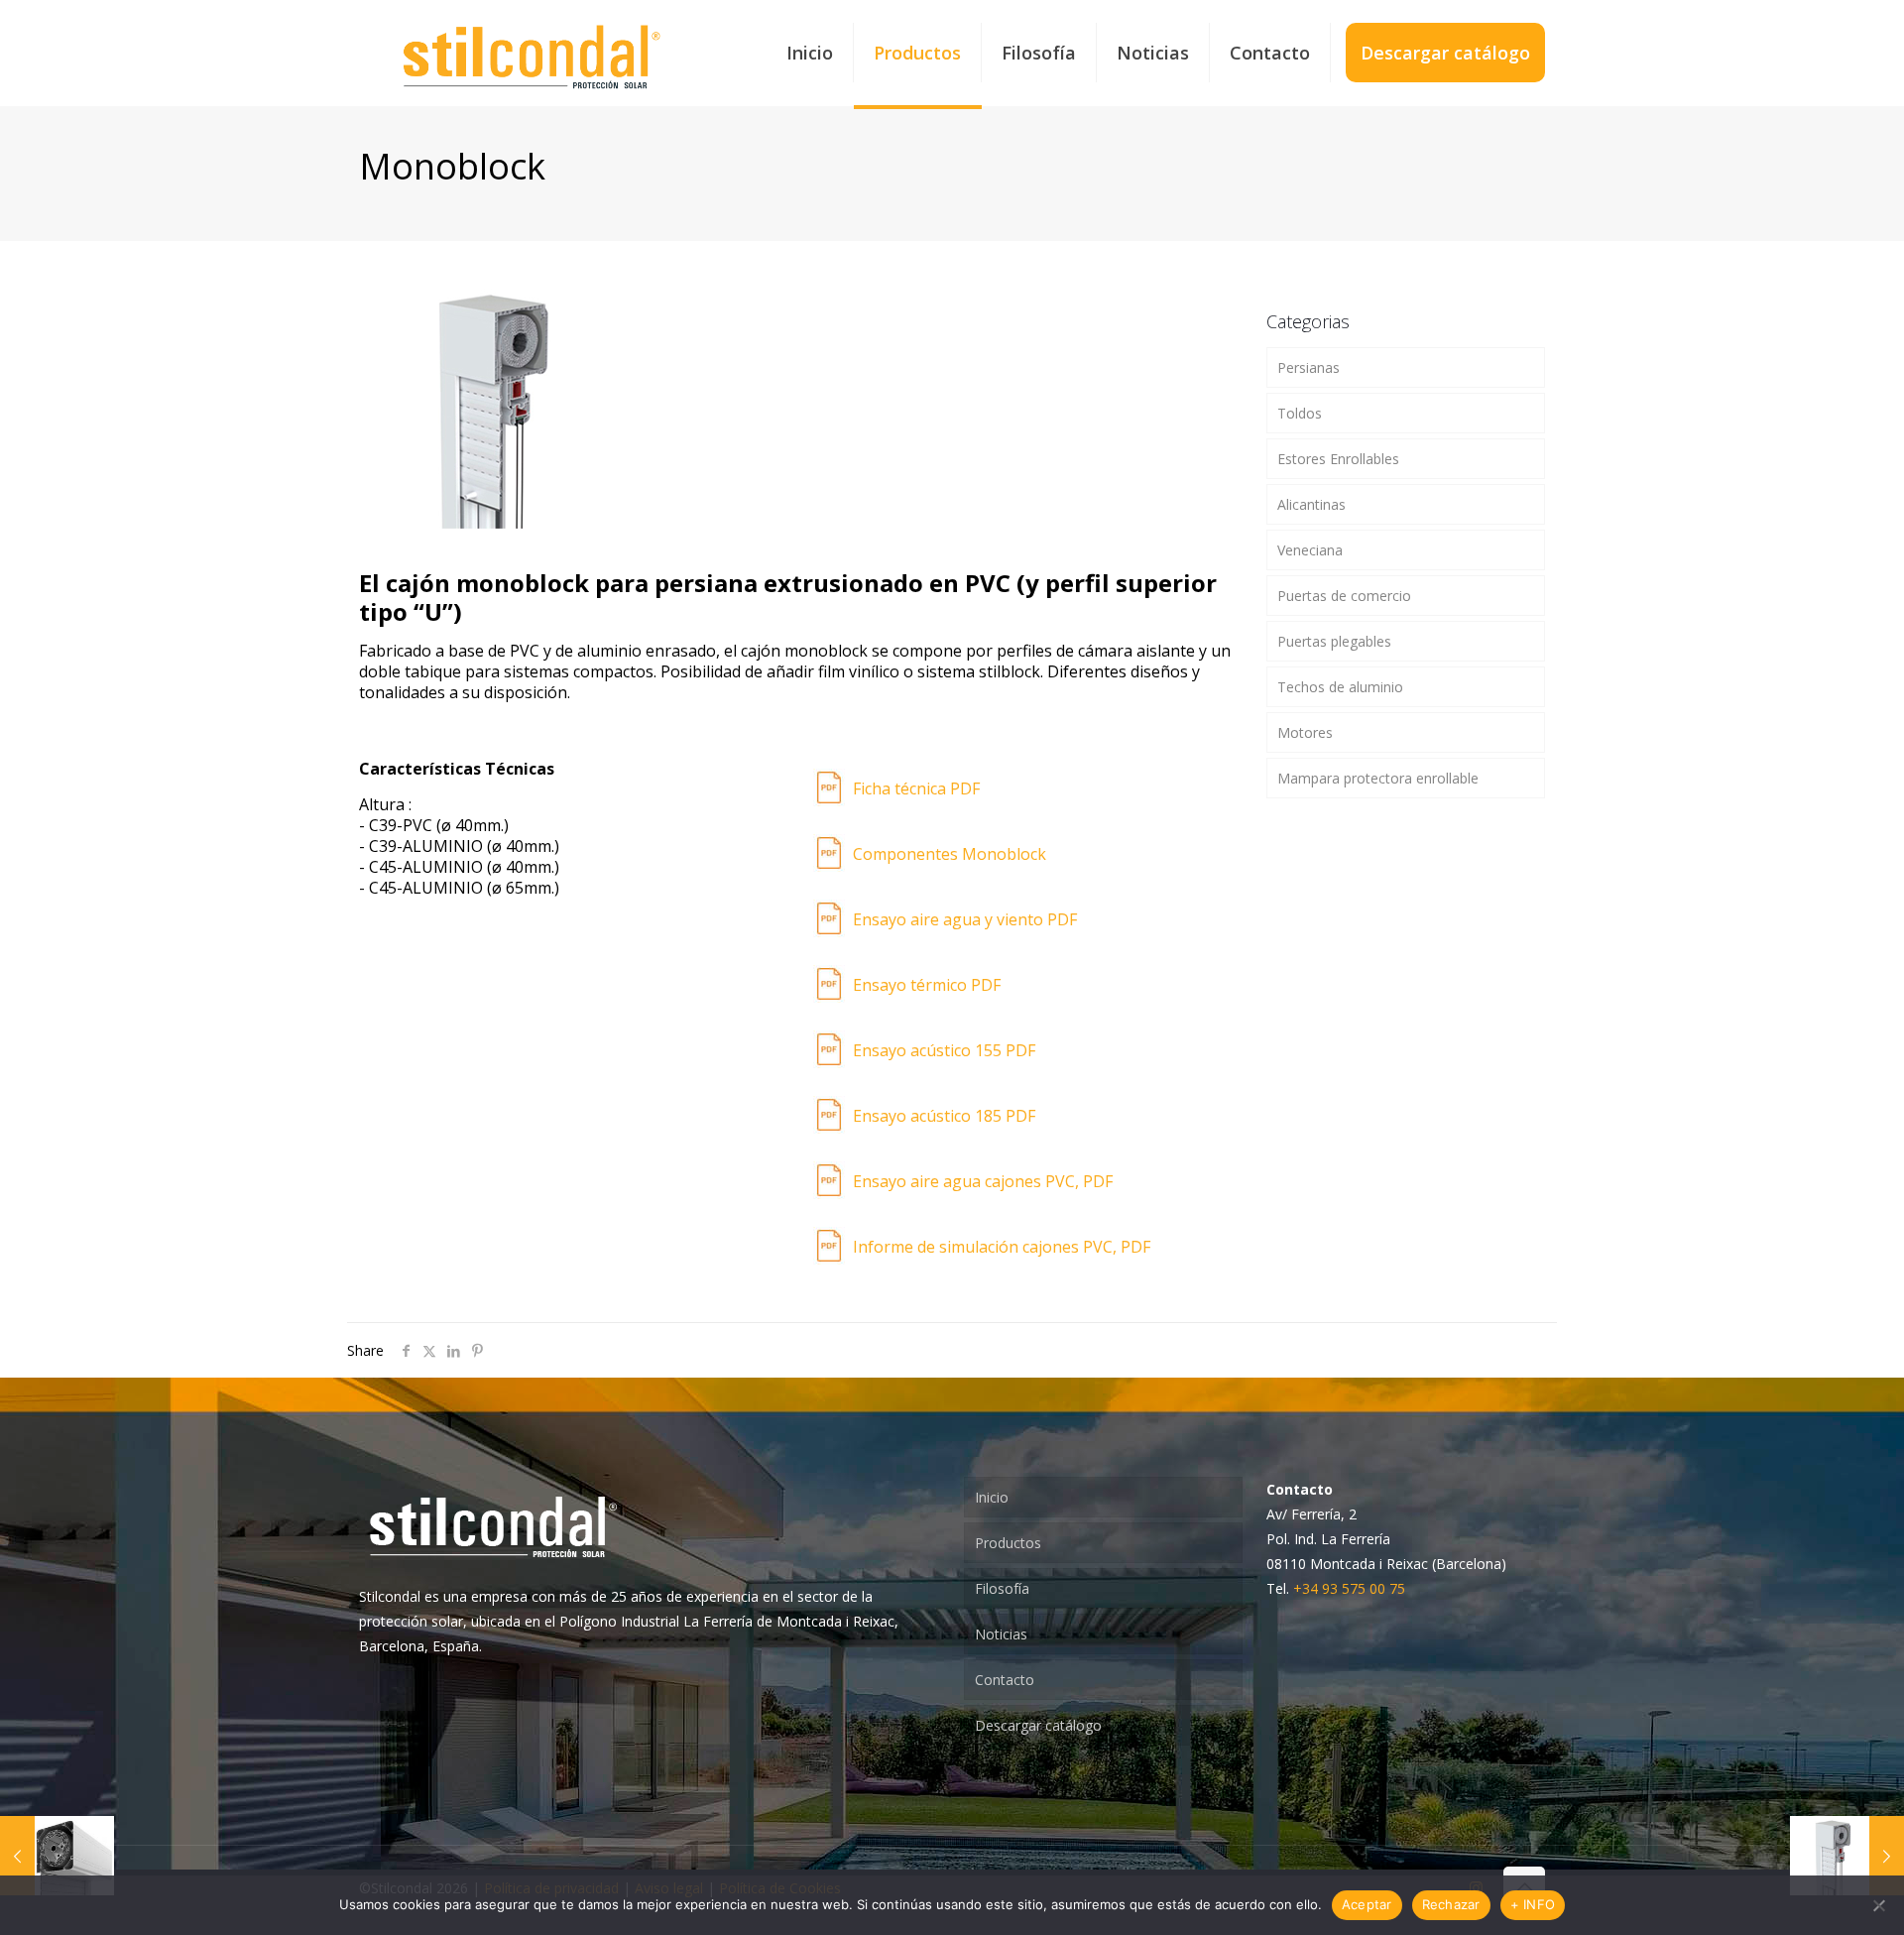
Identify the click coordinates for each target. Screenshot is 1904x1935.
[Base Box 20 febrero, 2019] (57, 1856)
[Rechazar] (1879, 1905)
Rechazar (1451, 1904)
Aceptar (1367, 1904)
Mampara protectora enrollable (1378, 778)
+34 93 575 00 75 (1349, 1588)
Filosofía (1002, 1588)
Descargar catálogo (1038, 1725)
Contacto (1005, 1680)
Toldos (1300, 413)
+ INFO (1533, 1904)
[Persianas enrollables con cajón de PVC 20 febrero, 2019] (1847, 1856)
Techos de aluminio (1340, 687)
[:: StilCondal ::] (532, 53)
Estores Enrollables (1338, 459)
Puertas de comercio (1344, 596)
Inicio (992, 1497)
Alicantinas (1311, 504)
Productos (1008, 1543)
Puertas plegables (1334, 641)
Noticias (1001, 1634)
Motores (1305, 732)
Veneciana (1310, 550)
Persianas (1309, 367)
